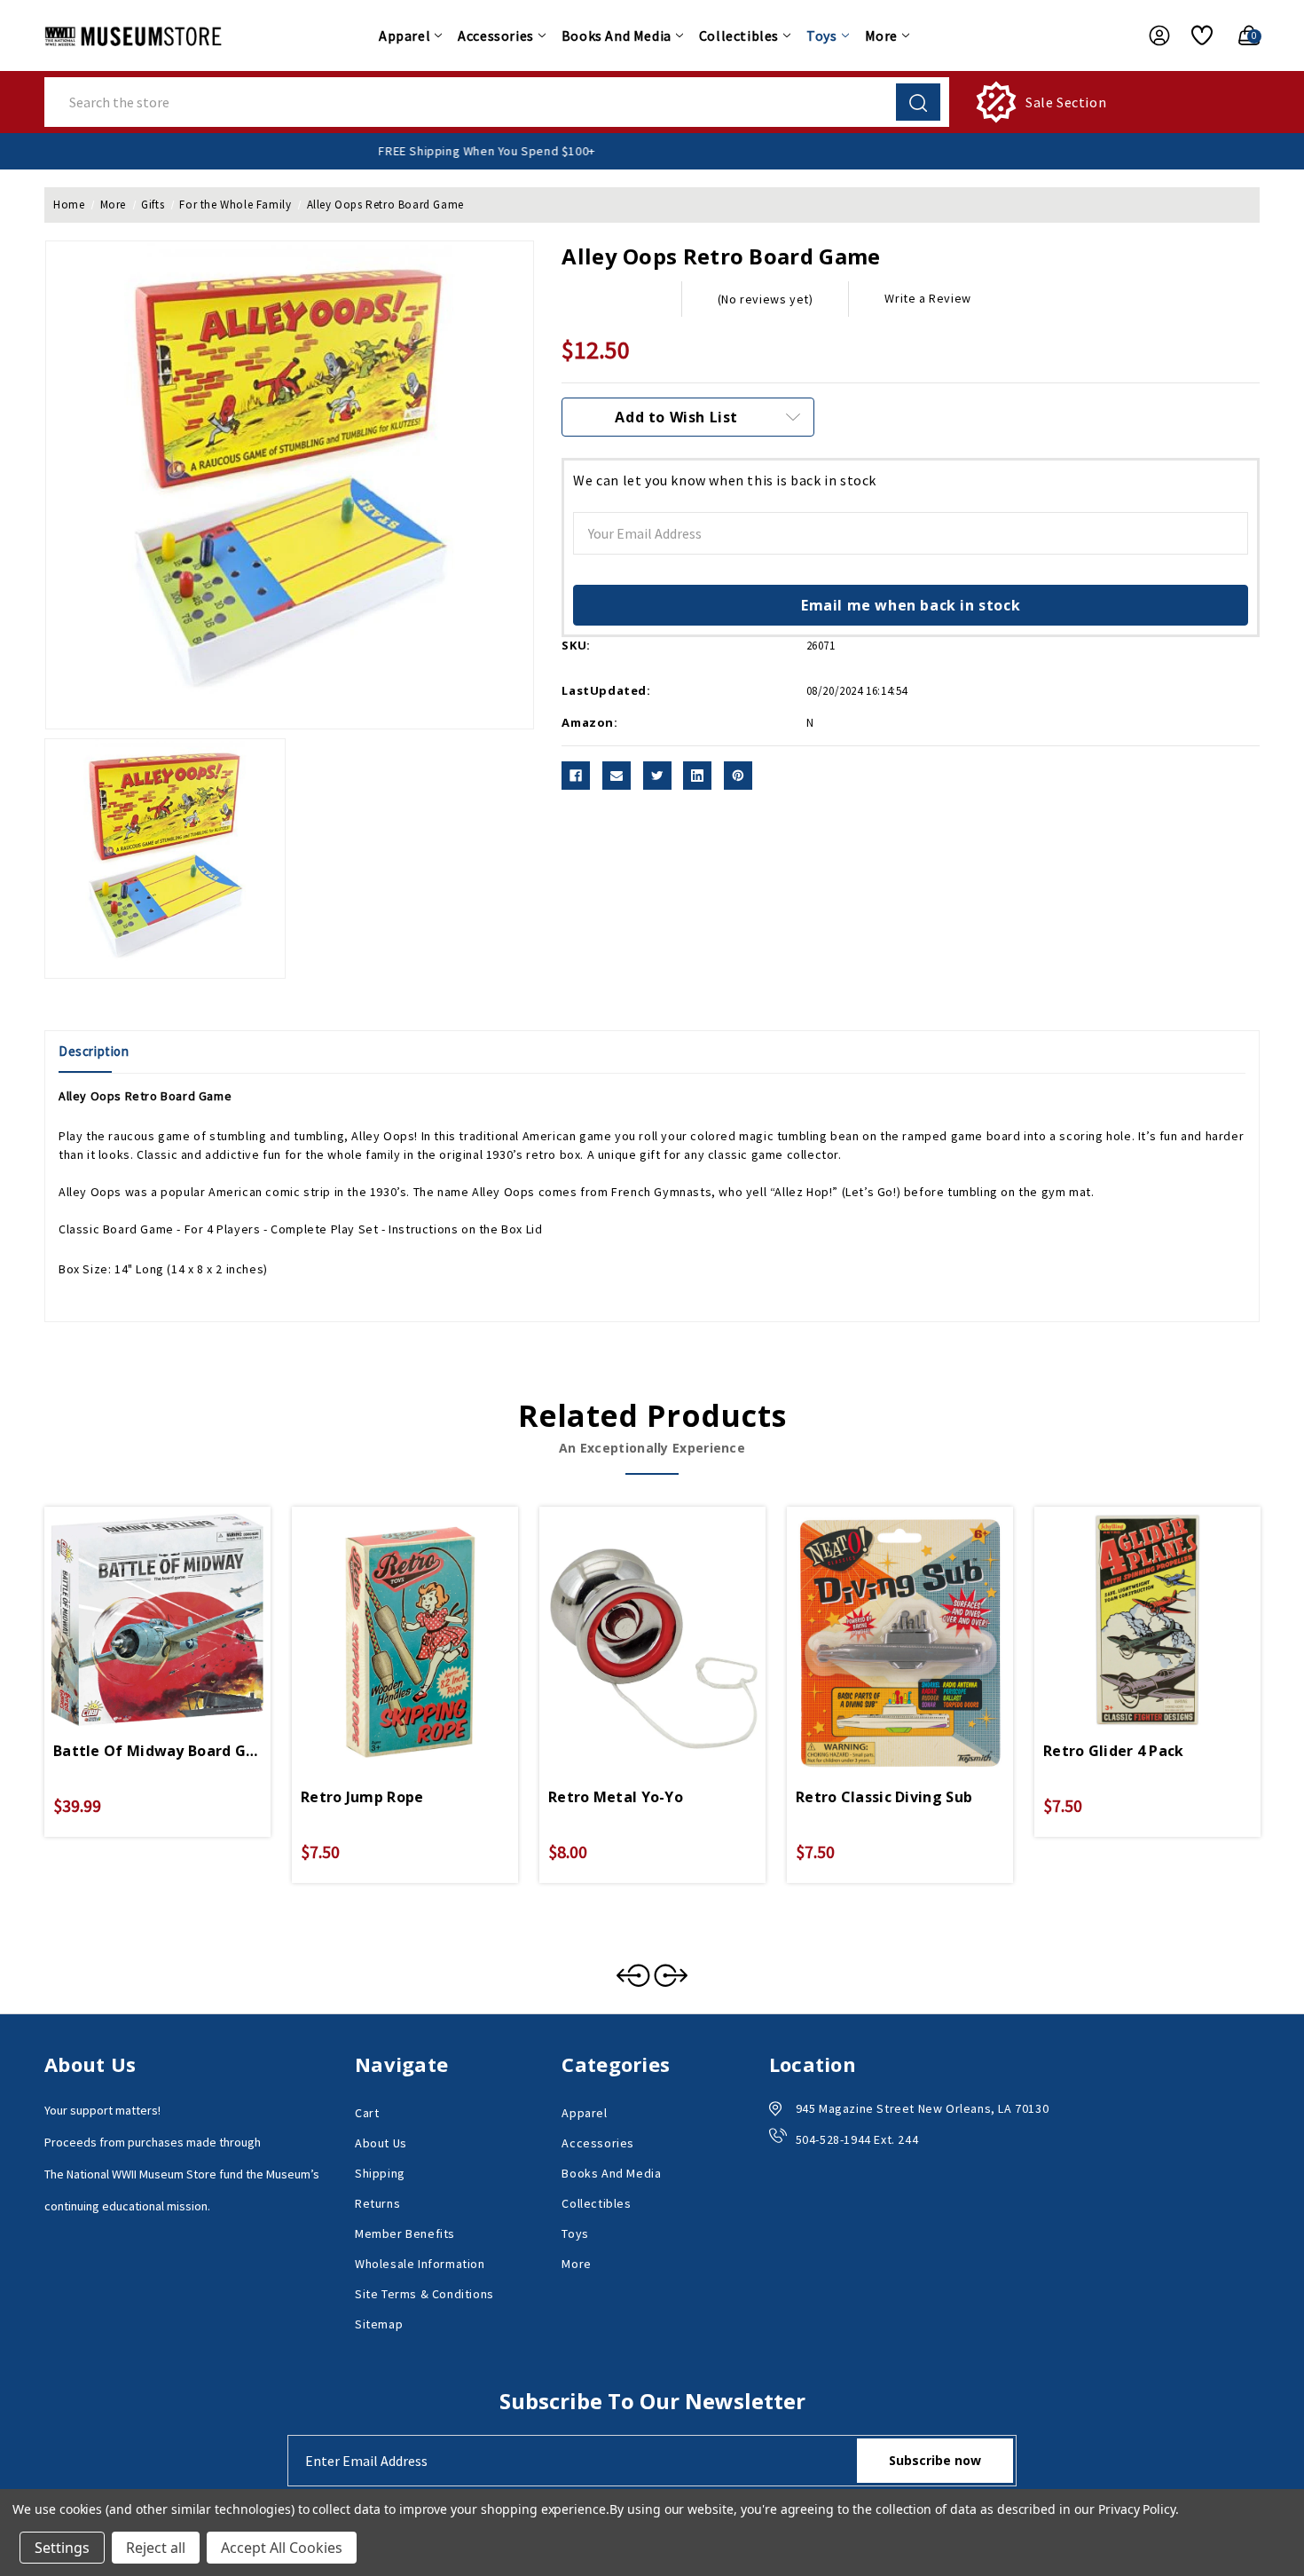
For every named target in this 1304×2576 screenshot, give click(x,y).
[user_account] (1151, 35)
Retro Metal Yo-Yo (616, 1797)
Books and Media (617, 35)
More (881, 35)
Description (94, 1051)
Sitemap (379, 2324)
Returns (377, 2203)
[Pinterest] (738, 776)
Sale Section (1066, 102)
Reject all (156, 2548)
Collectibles (739, 35)
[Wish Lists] (1195, 35)
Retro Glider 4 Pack (1114, 1751)
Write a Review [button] (927, 298)
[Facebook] (576, 776)
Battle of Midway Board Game (157, 1751)
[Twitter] (657, 776)
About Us (381, 2143)
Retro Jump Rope (362, 1797)
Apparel (405, 35)
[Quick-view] (137, 1603)
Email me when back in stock (911, 605)
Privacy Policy (1137, 2509)
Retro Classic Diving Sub (884, 1797)
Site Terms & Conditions (424, 2294)
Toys (821, 35)
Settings (62, 2548)
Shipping (380, 2173)
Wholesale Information (420, 2264)
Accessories (496, 35)
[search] (918, 102)
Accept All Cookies (282, 2548)
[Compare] (178, 1603)
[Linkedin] (697, 776)
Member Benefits (405, 2233)
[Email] (617, 776)
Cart (367, 2113)
